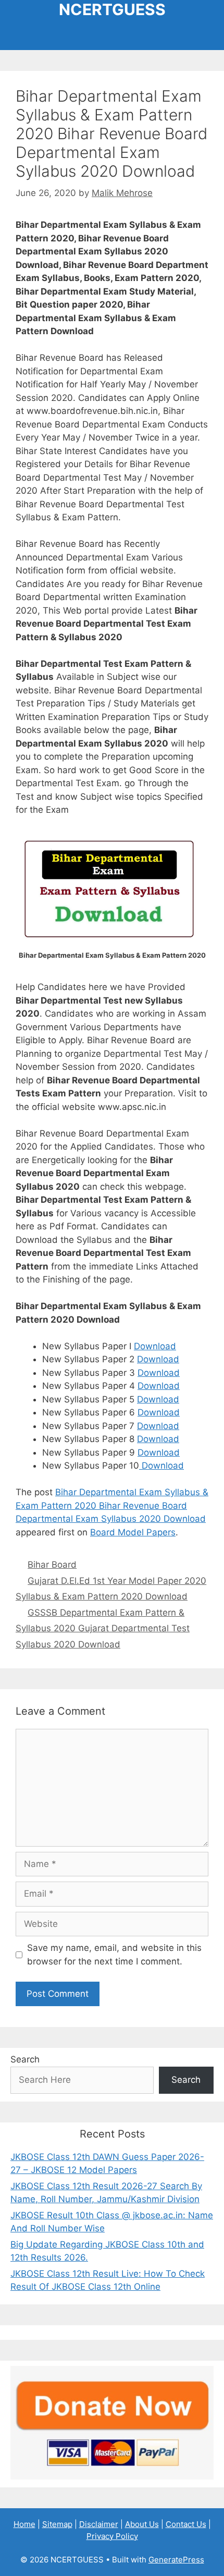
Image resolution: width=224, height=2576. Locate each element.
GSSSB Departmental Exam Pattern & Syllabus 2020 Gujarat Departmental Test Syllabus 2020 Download (103, 1628)
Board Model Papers (133, 1532)
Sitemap (57, 2524)
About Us (142, 2524)
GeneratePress (176, 2560)
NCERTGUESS (112, 9)
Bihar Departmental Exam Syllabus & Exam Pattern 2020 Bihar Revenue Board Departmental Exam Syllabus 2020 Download (112, 1505)
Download (155, 1346)
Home (24, 2524)
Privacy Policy (112, 2536)
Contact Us (186, 2524)
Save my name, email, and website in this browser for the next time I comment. (114, 1955)
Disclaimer (99, 2524)
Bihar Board (52, 1565)
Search (25, 2059)
